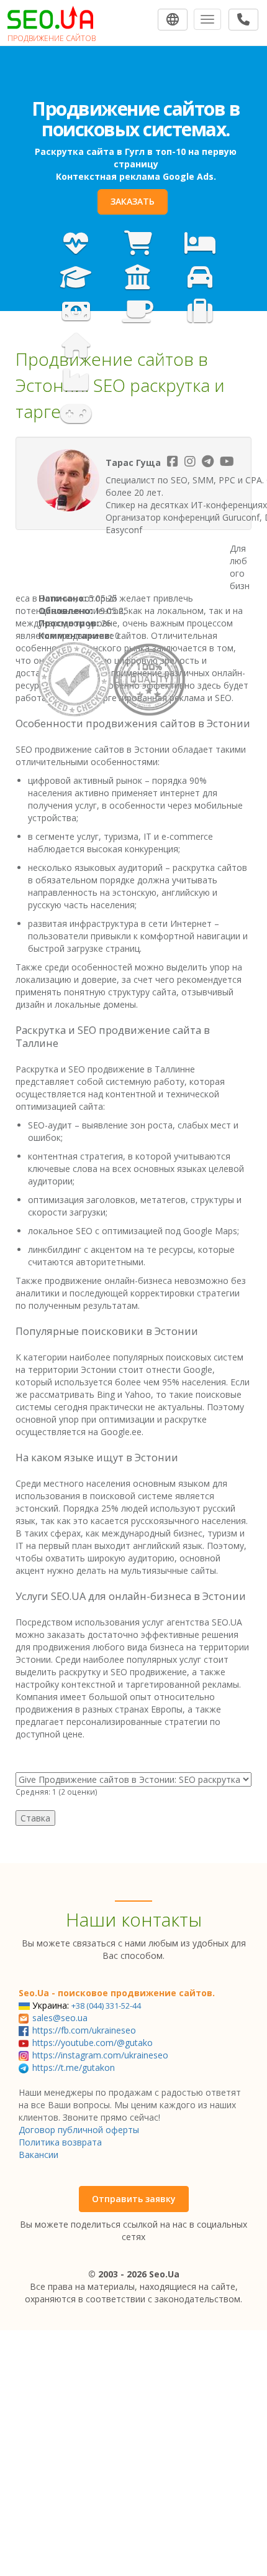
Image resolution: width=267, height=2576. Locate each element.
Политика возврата (60, 2142)
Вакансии (38, 2155)
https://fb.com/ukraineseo (84, 2030)
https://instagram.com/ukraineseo (100, 2055)
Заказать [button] (133, 201)
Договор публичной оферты (79, 2130)
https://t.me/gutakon (74, 2067)
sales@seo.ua (60, 2018)
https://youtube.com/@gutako (93, 2043)
